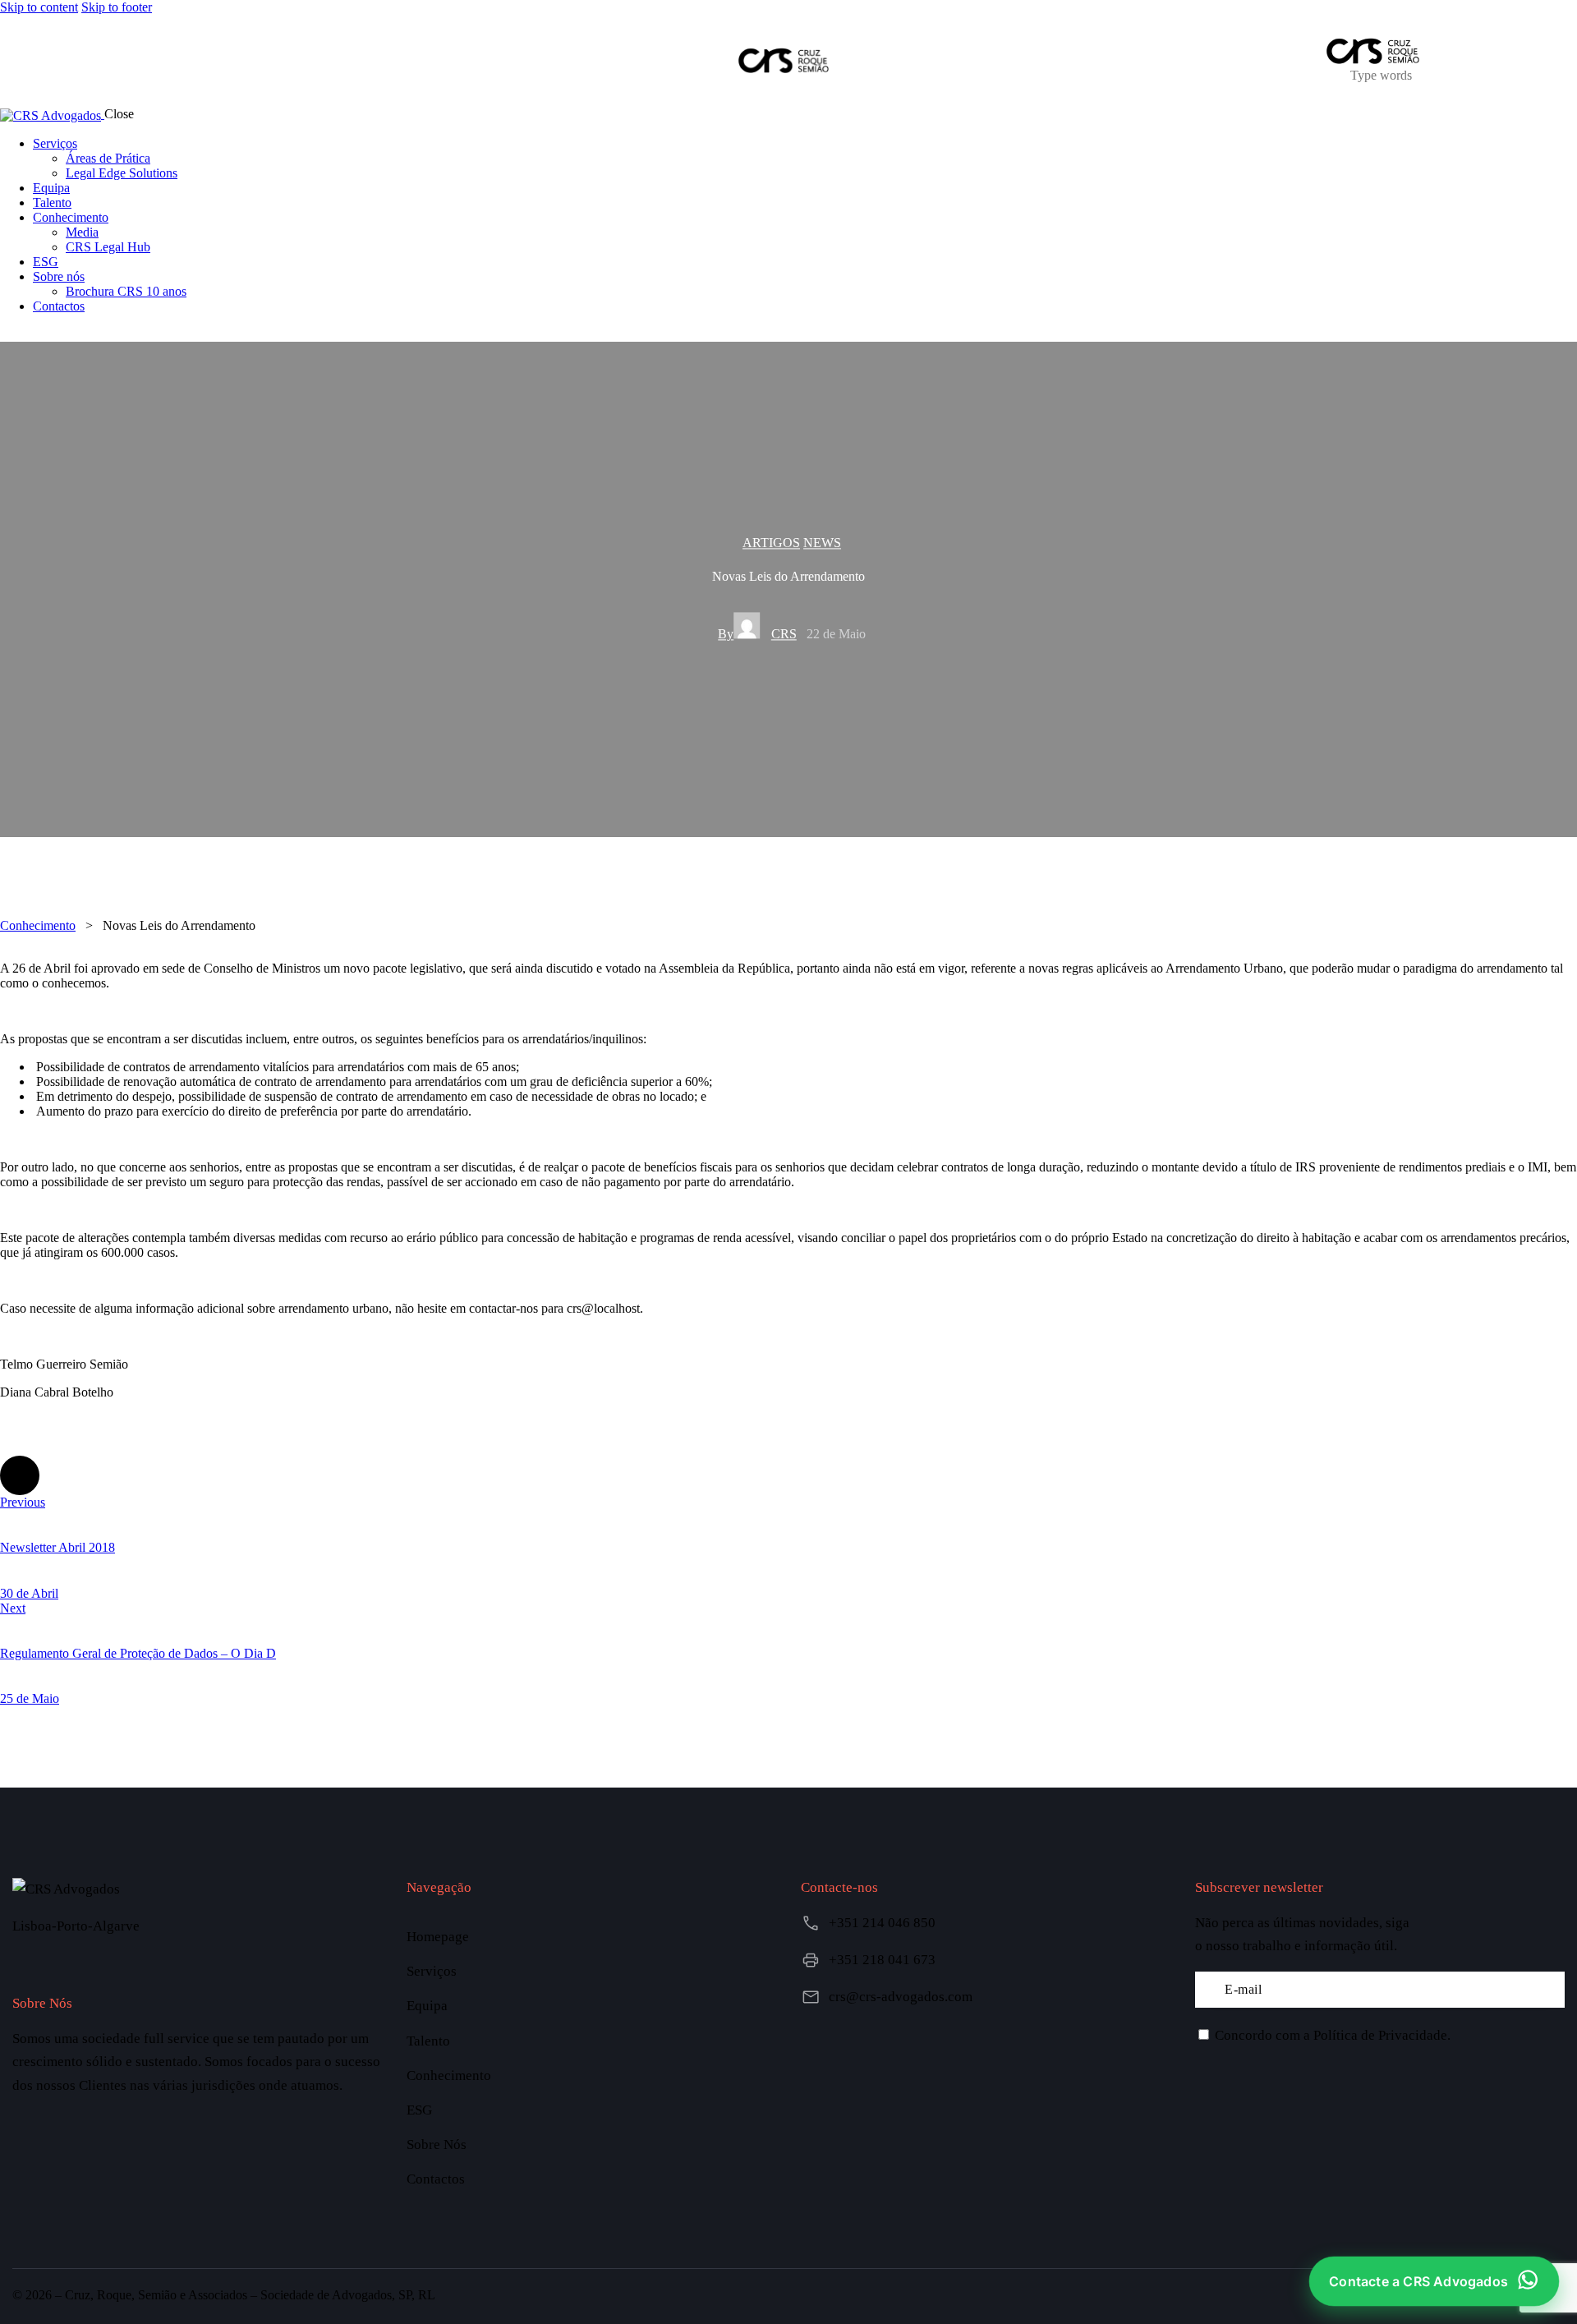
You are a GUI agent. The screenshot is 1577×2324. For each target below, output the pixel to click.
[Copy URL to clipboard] (158, 1475)
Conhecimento (38, 925)
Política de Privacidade (1380, 2035)
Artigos (771, 543)
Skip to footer (117, 7)
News (822, 543)
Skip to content (39, 7)
